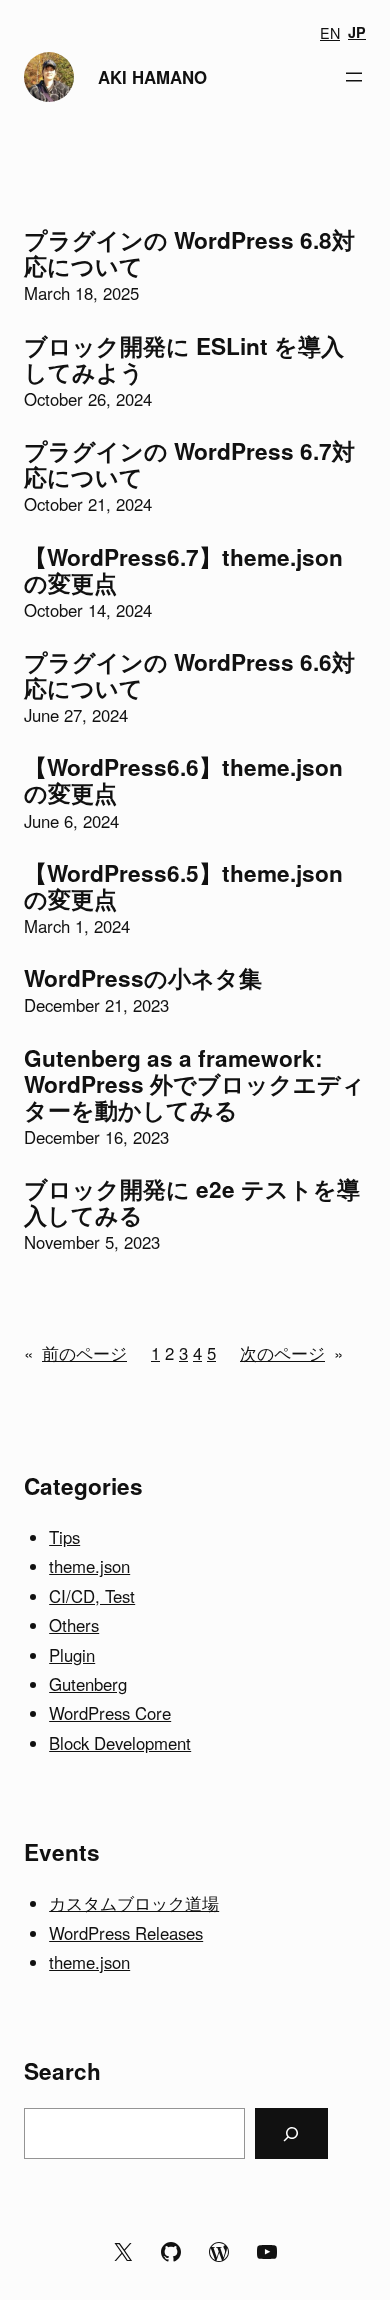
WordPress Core (110, 1713)
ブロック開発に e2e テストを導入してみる (192, 1202)
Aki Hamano (152, 77)
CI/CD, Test (92, 1596)
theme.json (89, 1566)
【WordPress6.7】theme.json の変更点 (183, 570)
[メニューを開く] (354, 77)
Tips (64, 1537)
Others (74, 1625)
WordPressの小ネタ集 (143, 978)
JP (357, 32)
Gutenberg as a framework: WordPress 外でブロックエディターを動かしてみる (194, 1084)
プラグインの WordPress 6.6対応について (189, 675)
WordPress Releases (126, 1933)
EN (330, 32)
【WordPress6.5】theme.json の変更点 (183, 886)
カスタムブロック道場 (134, 1903)
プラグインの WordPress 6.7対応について (189, 464)
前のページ (75, 1353)
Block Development (120, 1743)
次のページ (291, 1353)
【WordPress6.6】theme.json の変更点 (183, 780)
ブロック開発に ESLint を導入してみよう (184, 359)
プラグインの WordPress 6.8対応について (189, 253)
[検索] (291, 2133)
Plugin (72, 1655)
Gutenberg (88, 1684)
